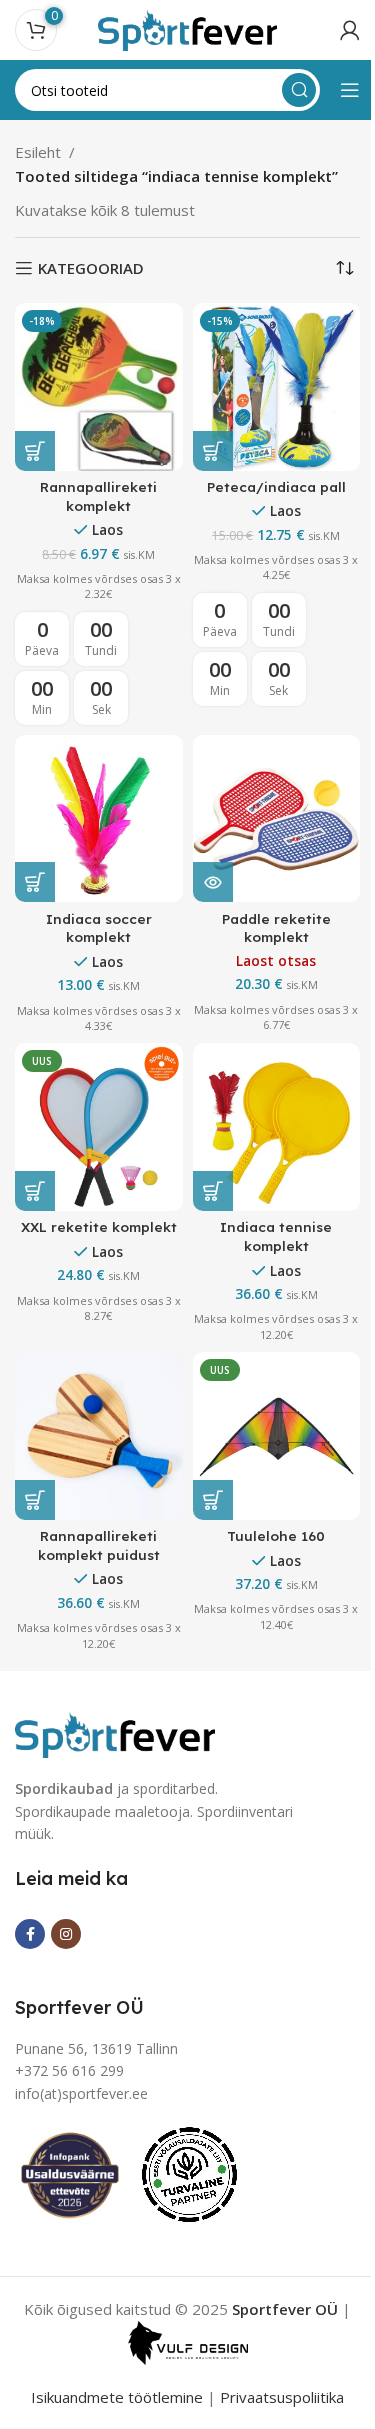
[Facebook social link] (30, 1934)
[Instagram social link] (66, 1934)
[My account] (350, 30)
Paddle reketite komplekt (276, 928)
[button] (35, 451)
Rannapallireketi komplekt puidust (99, 1545)
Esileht (38, 152)
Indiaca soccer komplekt (99, 928)
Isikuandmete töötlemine (117, 2397)
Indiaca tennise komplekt (276, 1236)
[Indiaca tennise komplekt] (277, 1127)
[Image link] (115, 1733)
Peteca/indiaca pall (276, 486)
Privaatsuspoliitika (282, 2397)
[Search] (299, 90)
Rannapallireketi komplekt (98, 496)
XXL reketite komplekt (99, 1226)
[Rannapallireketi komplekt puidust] (99, 1436)
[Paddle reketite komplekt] (277, 819)
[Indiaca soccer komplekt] (99, 819)
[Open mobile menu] (350, 90)
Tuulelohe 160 (276, 1535)
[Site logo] (188, 28)
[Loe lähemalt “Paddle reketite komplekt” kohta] (213, 882)
